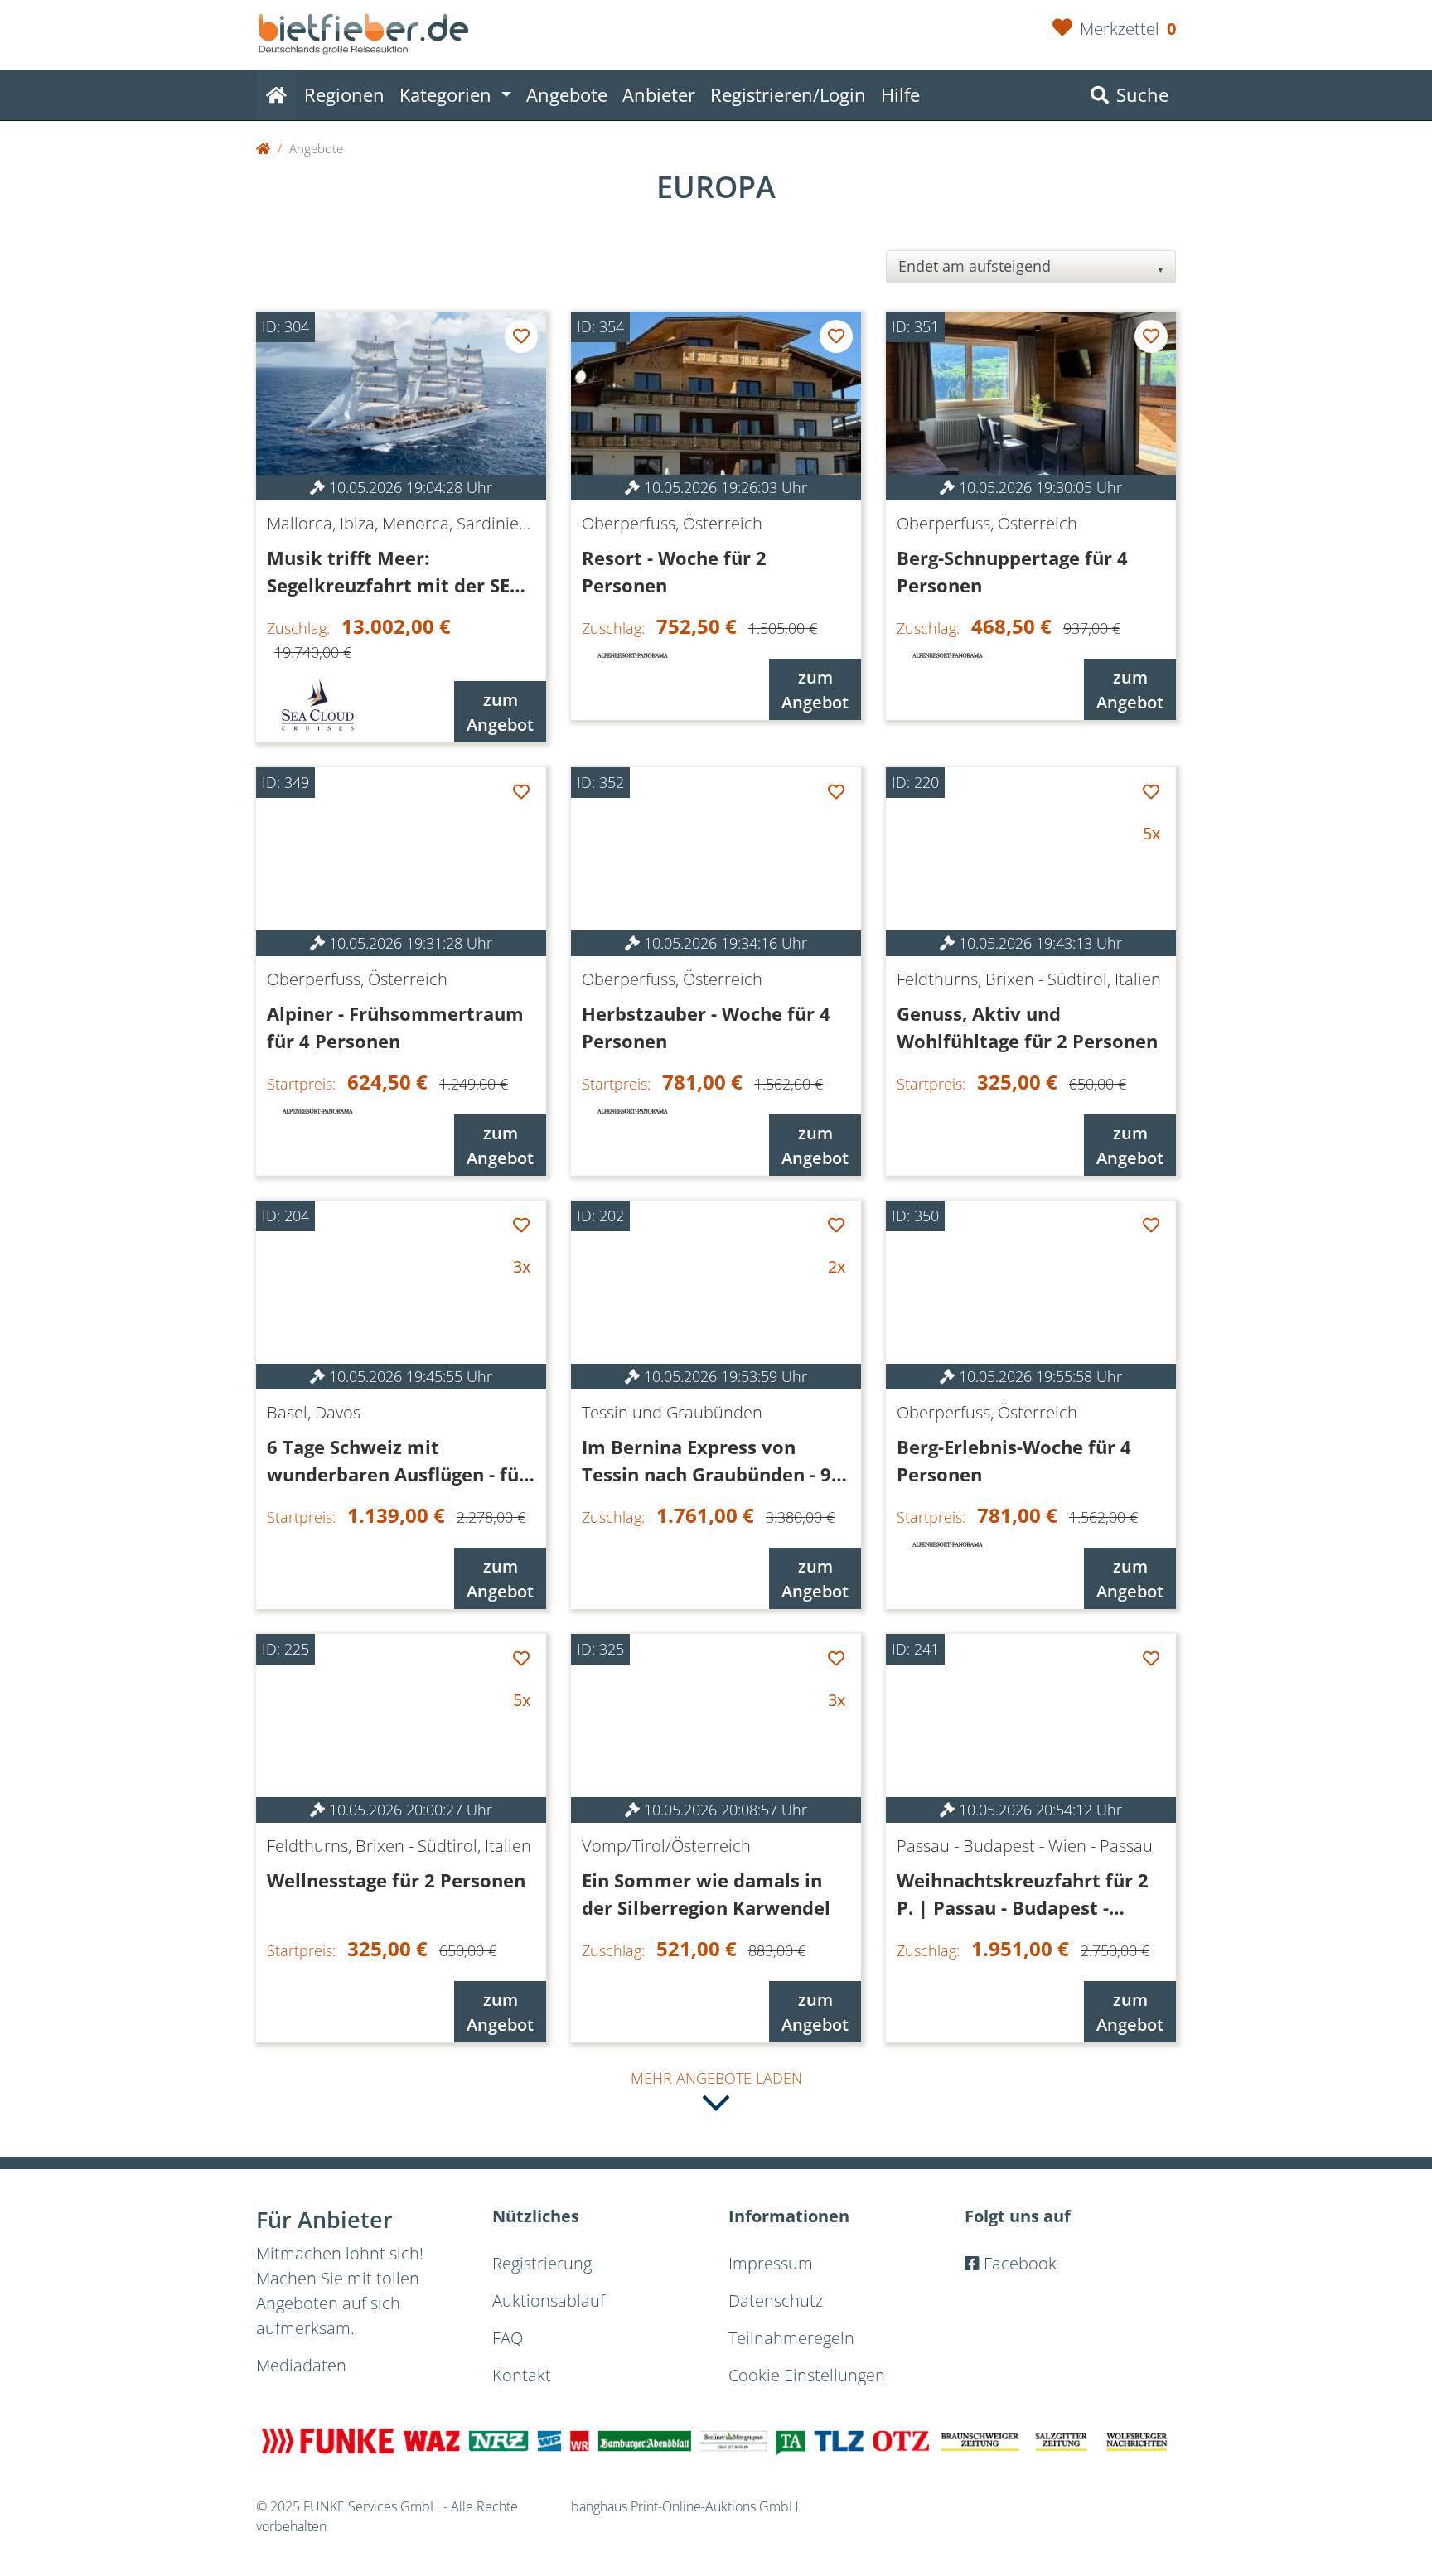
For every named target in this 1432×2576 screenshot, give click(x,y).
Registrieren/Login (788, 94)
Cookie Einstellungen (807, 2375)
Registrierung (542, 2263)
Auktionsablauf (549, 2301)
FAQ (508, 2338)
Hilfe (900, 94)
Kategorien (448, 94)
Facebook (1018, 2263)
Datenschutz (776, 2301)
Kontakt (522, 2375)
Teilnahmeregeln (791, 2338)
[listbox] (1031, 267)
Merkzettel (1128, 29)
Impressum (771, 2263)
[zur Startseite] (364, 26)
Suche (1140, 94)
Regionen (344, 94)
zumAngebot (500, 712)
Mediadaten (301, 2365)
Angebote (567, 94)
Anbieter (659, 94)
